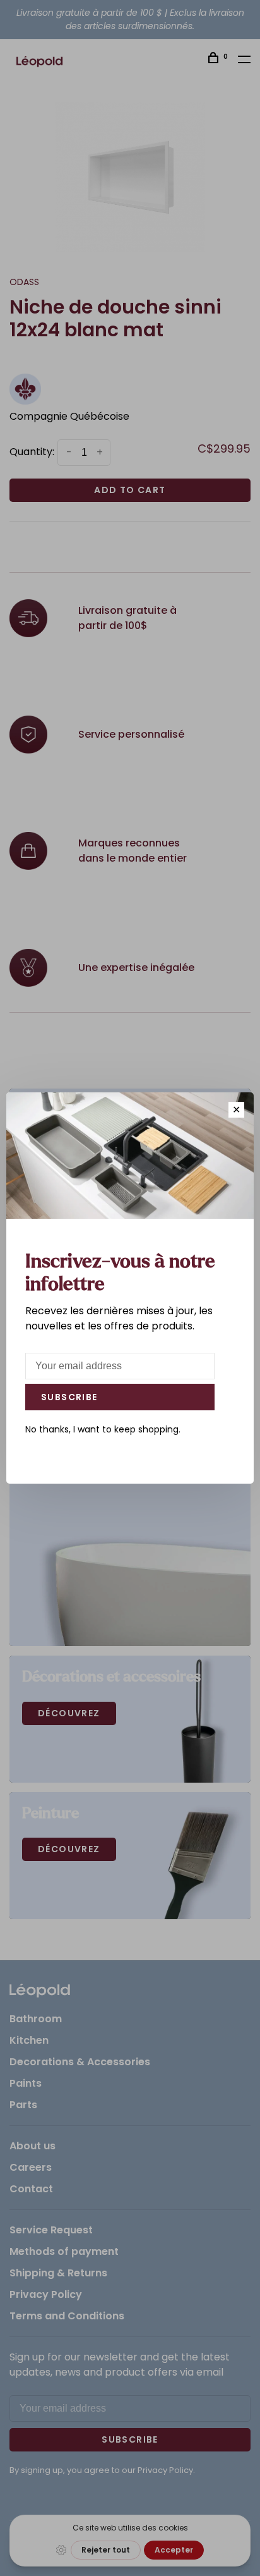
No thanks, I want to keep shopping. (103, 1429)
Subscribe (69, 1397)
